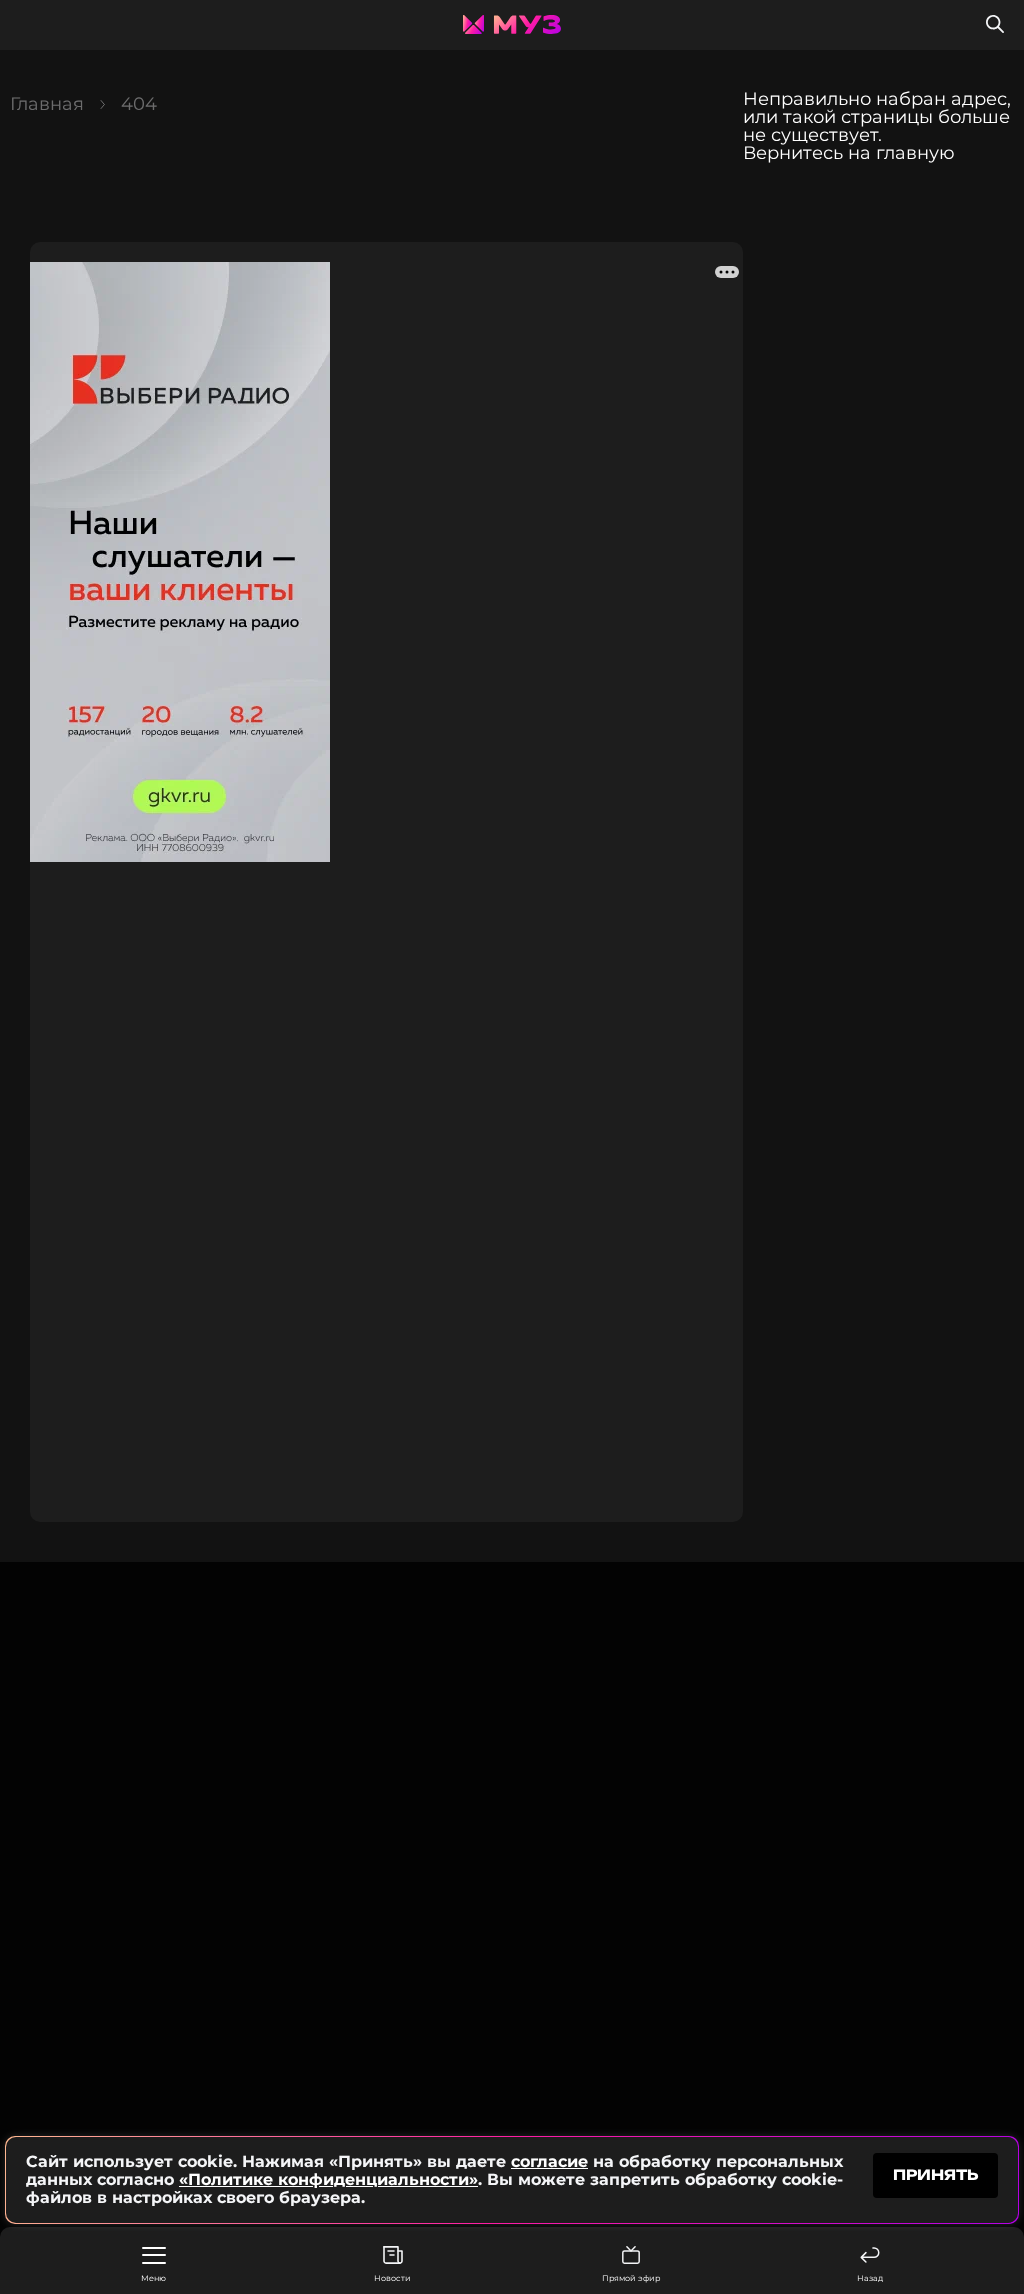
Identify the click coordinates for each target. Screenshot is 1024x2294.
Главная (47, 104)
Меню (153, 2278)
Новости (392, 2278)
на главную (901, 153)
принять (935, 2174)
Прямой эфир (631, 2278)
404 (139, 104)
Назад (870, 2278)
